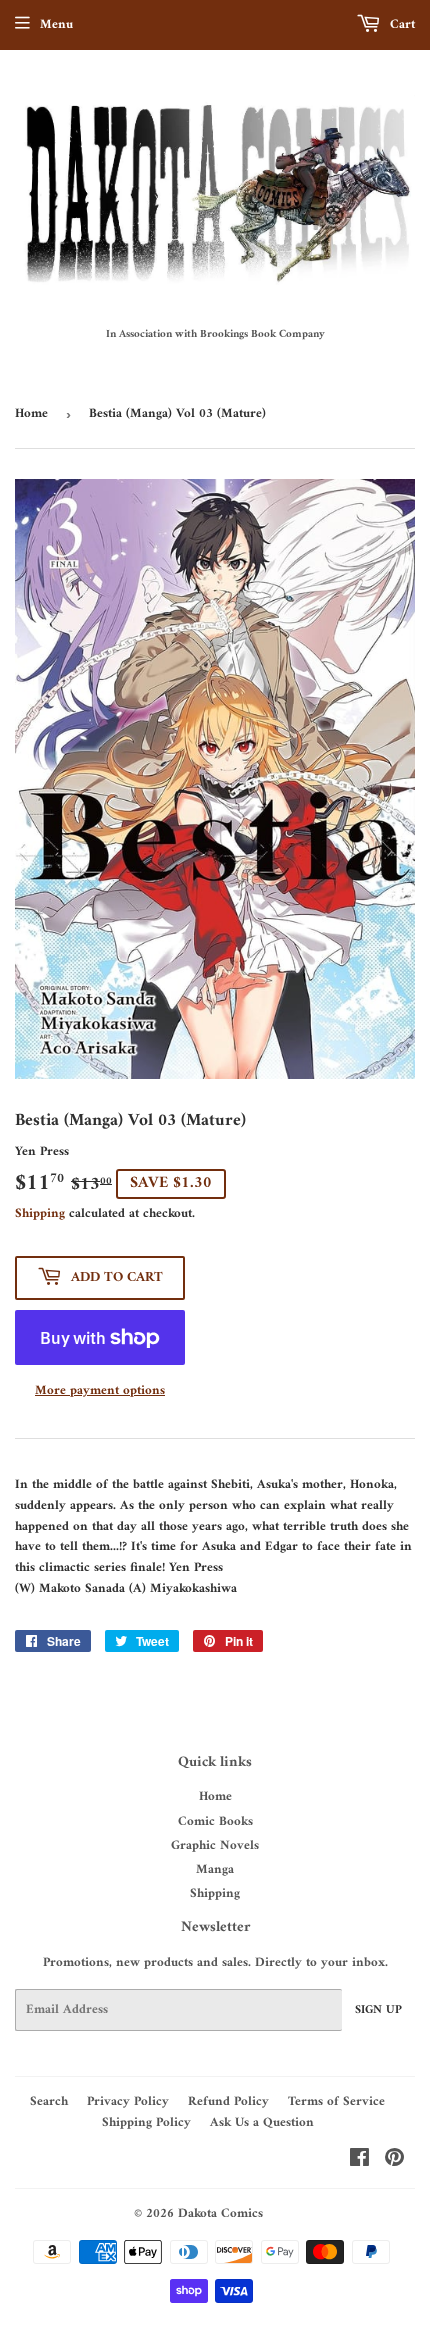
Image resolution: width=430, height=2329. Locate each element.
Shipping (40, 1213)
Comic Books (215, 1821)
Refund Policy (228, 2101)
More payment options (100, 1391)
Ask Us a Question (262, 2122)
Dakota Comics (220, 2213)
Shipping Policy (146, 2122)
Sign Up (378, 2010)
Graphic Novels (215, 1845)
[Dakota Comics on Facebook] (359, 2161)
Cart (400, 24)
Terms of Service (336, 2101)
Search (49, 2101)
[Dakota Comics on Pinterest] (394, 2161)
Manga (215, 1869)
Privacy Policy (128, 2101)
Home (31, 413)
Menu (56, 24)
